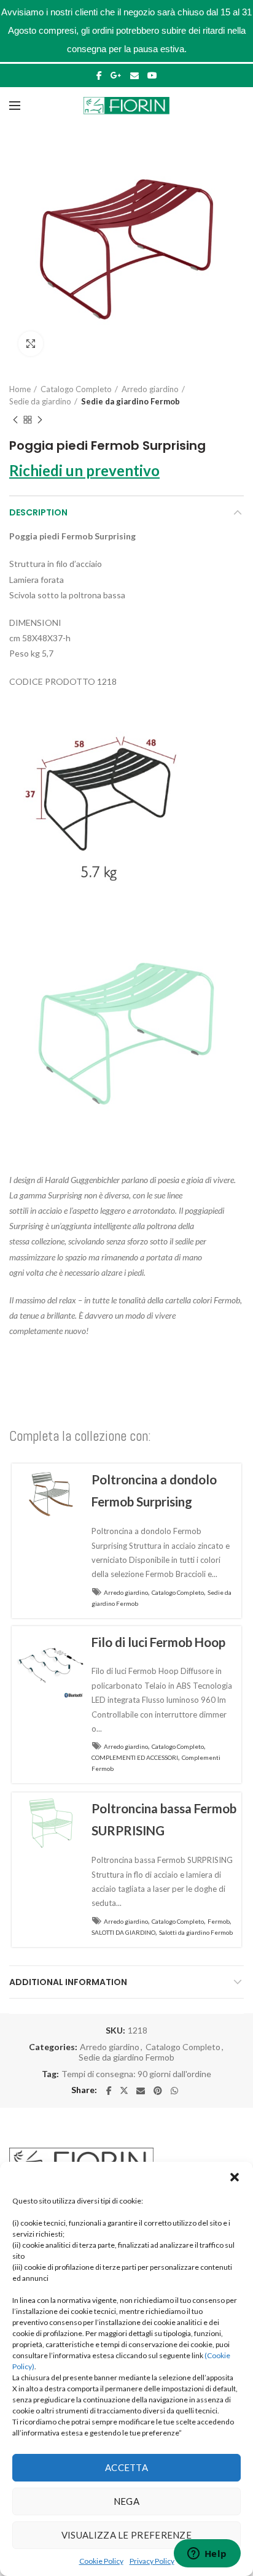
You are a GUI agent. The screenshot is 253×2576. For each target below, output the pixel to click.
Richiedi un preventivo (84, 470)
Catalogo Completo (76, 389)
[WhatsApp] (174, 2091)
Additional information (68, 1982)
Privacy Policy (152, 2561)
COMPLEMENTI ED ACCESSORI (135, 1757)
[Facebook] (99, 75)
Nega (126, 2501)
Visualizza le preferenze (126, 2535)
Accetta (126, 2467)
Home (20, 389)
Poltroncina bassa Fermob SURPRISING (164, 1820)
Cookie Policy (101, 2561)
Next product (40, 420)
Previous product (15, 420)
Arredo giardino (150, 389)
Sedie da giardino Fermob (130, 401)
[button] (235, 2177)
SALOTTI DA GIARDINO (123, 1932)
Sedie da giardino (40, 401)
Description (38, 512)
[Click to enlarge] (31, 344)
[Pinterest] (158, 2091)
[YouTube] (152, 75)
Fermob (219, 1921)
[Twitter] (124, 2091)
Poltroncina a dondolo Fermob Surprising (154, 1491)
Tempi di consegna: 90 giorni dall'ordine (136, 2074)
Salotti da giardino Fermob (196, 1932)
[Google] (116, 75)
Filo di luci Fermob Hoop (158, 1642)
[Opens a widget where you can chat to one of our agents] (207, 2555)
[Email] (134, 75)
